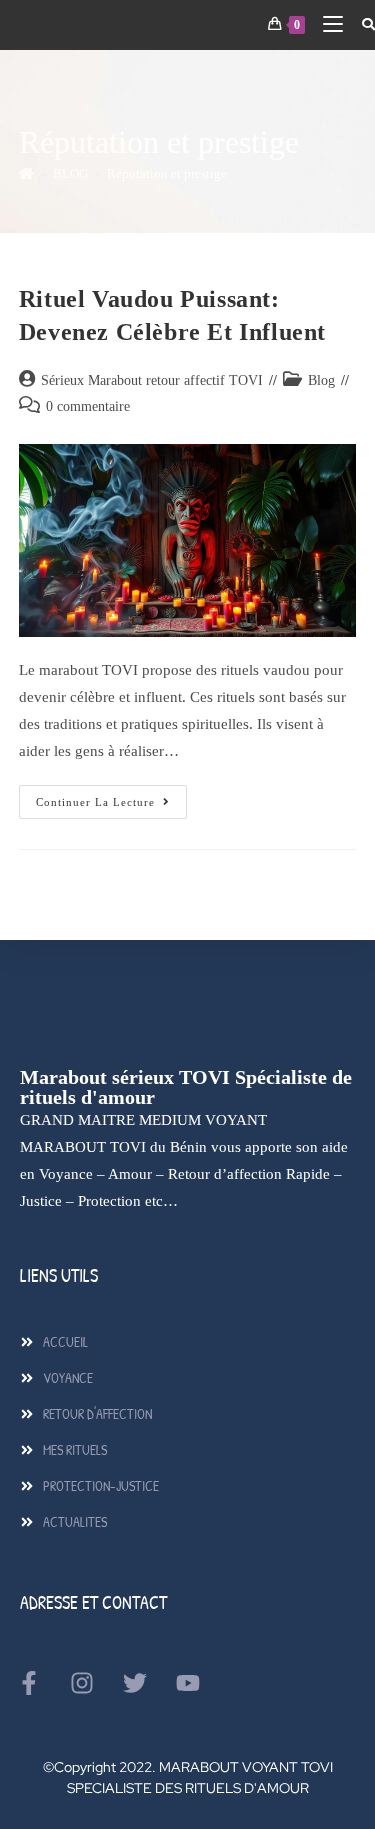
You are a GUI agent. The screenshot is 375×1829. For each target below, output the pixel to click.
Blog (321, 380)
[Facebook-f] (29, 1683)
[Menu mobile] (327, 24)
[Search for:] (361, 24)
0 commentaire (88, 406)
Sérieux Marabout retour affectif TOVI (152, 380)
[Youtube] (188, 1683)
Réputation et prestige (167, 173)
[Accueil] (26, 173)
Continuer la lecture (111, 796)
